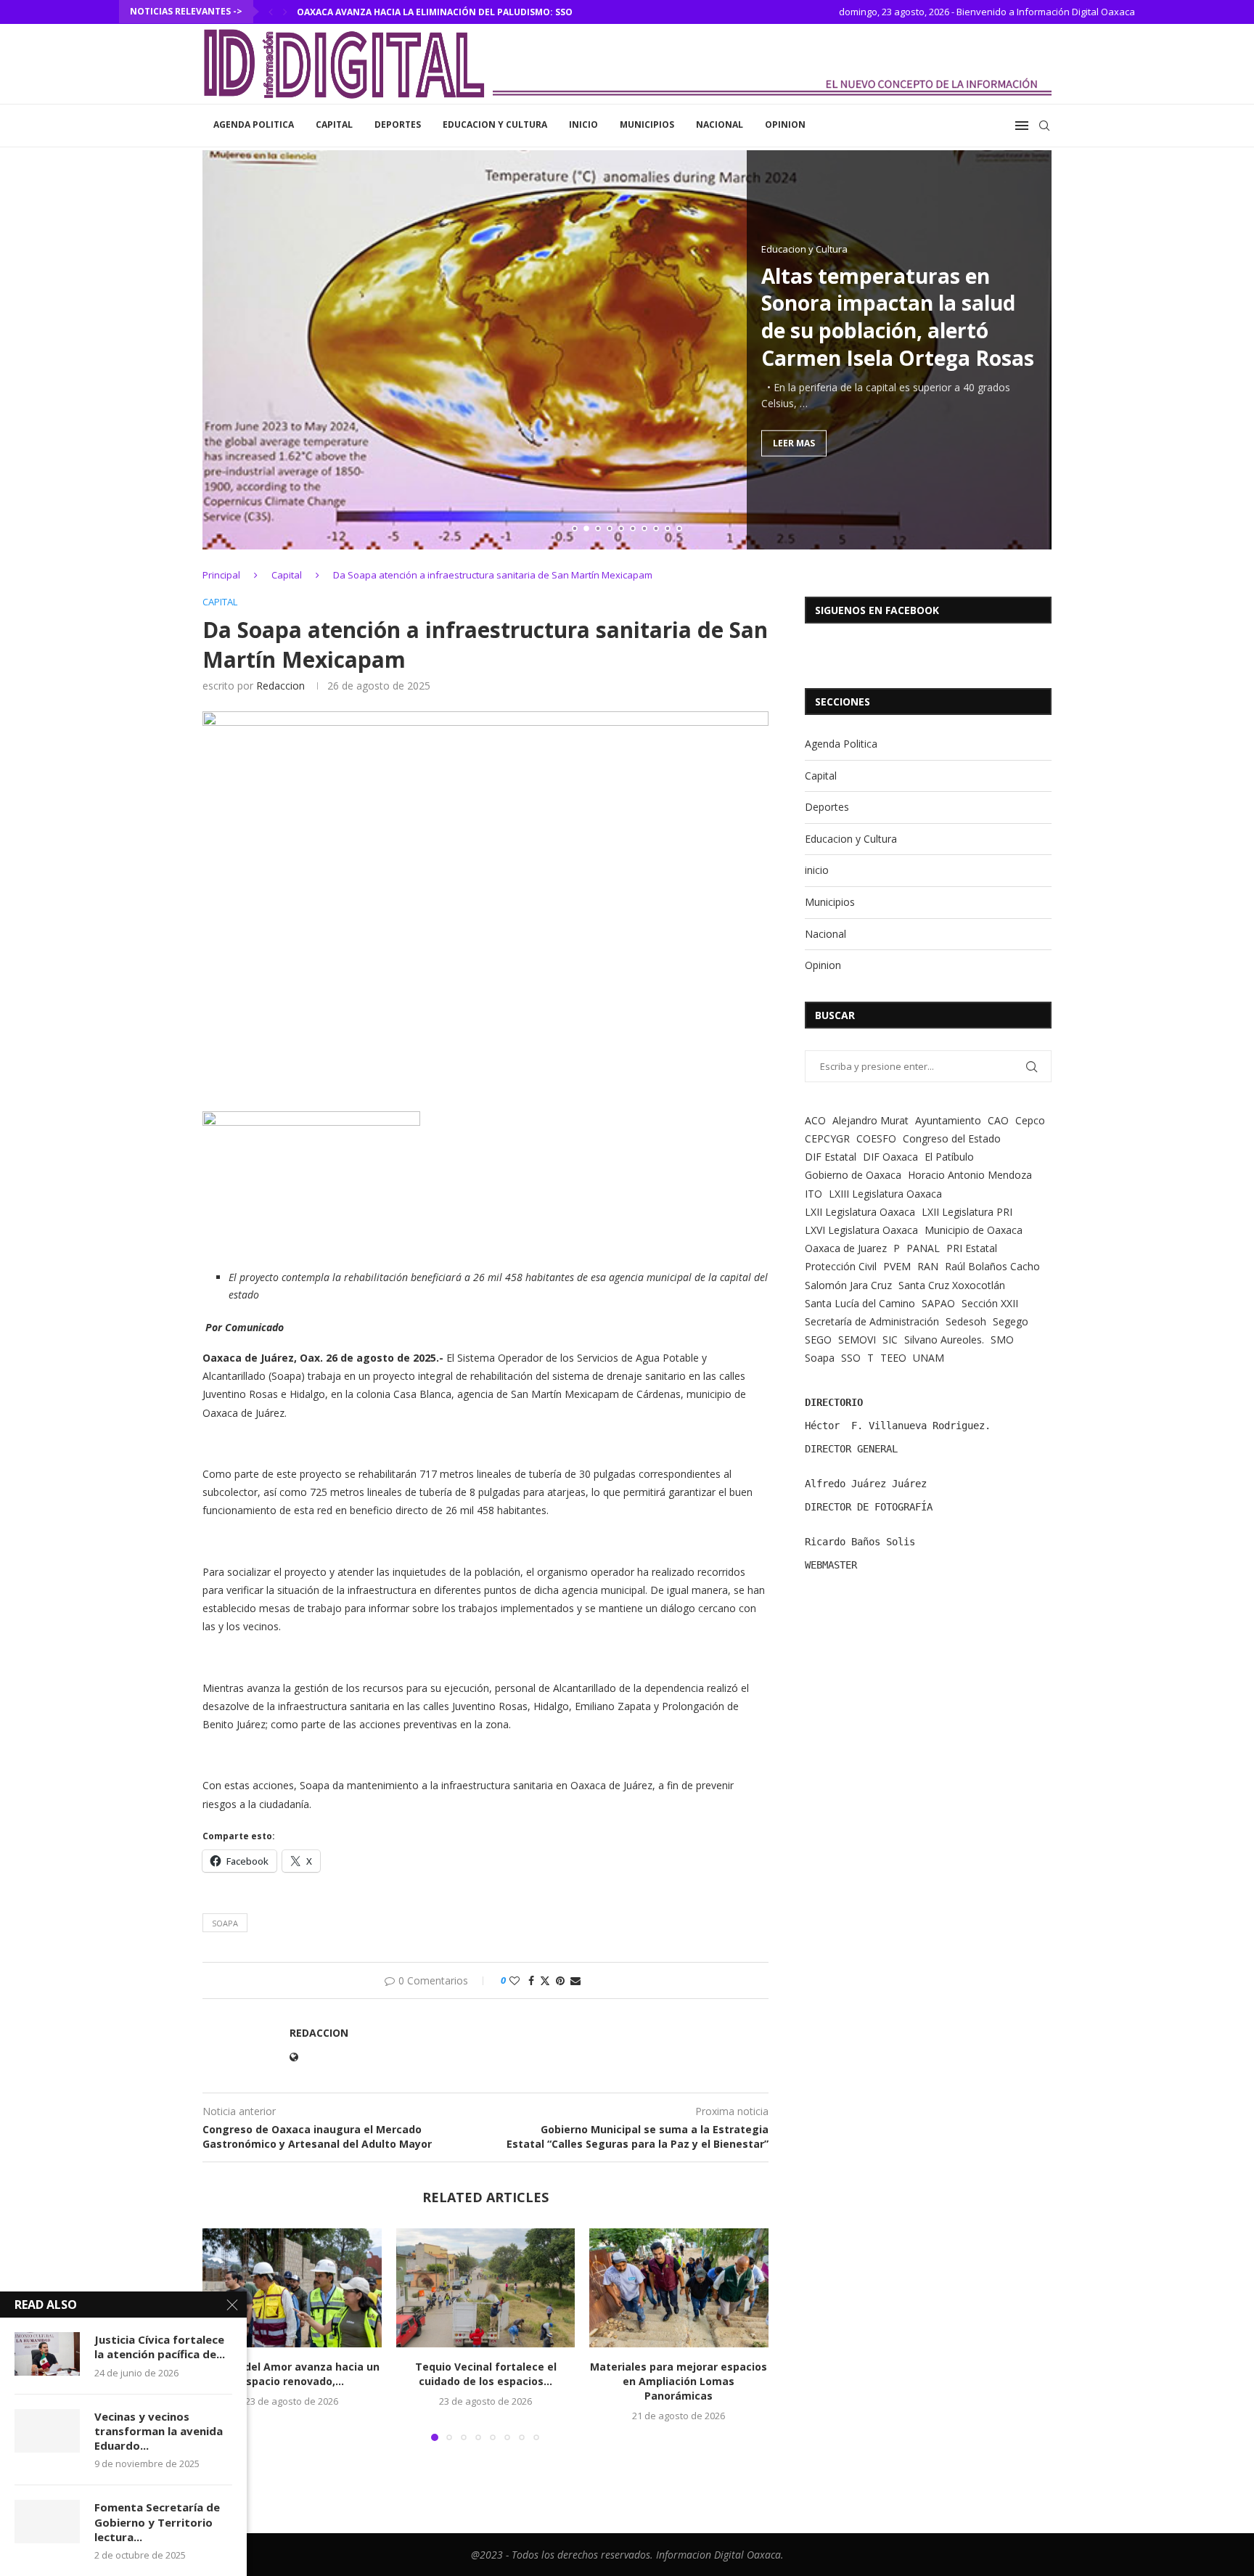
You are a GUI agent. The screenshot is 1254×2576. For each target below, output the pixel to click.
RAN (928, 1266)
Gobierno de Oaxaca (853, 1175)
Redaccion (280, 686)
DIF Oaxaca (890, 1157)
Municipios (647, 124)
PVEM (897, 1266)
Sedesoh (966, 1321)
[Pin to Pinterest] (560, 1980)
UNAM (929, 1358)
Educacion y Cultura (495, 124)
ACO (815, 1120)
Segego (1011, 1321)
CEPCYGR (827, 1138)
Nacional (720, 124)
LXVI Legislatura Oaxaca (861, 1230)
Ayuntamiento (948, 1120)
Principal (221, 575)
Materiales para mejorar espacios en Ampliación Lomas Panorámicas (679, 2381)
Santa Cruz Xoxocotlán (952, 1285)
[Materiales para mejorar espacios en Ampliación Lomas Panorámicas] (679, 2288)
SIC (890, 1340)
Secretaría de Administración (872, 1321)
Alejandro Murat (870, 1120)
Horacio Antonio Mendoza (970, 1175)
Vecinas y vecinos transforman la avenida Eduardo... (159, 2431)
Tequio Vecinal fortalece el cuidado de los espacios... (485, 2374)
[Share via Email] (575, 1980)
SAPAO (938, 1303)
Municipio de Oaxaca (974, 1230)
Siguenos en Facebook (877, 610)
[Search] (1044, 126)
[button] (271, 12)
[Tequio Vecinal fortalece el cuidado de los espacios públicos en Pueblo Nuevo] (486, 2288)
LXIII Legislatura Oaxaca (885, 1194)
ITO (814, 1194)
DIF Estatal (831, 1157)
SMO (1002, 1340)
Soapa (225, 1923)
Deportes (398, 124)
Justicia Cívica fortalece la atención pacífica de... (160, 2347)
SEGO (818, 1340)
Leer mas (794, 442)
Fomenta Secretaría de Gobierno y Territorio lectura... (157, 2522)
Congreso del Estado (952, 1138)
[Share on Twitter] (545, 1980)
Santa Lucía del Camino (860, 1303)
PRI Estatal (972, 1248)
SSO (851, 1358)
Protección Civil (841, 1266)
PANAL (923, 1248)
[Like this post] (515, 1980)
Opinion (785, 124)
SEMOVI (857, 1340)
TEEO (893, 1358)
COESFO (876, 1138)
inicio (583, 124)
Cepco (1030, 1120)
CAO (998, 1120)
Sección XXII (990, 1303)
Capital (334, 124)
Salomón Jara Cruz (848, 1285)
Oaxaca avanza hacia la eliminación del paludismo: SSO (435, 12)
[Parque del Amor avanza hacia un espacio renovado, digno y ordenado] (292, 2288)
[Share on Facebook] (531, 1980)
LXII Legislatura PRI (967, 1212)
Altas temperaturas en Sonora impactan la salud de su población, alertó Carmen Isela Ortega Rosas (898, 316)
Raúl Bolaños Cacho (992, 1266)
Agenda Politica (254, 124)
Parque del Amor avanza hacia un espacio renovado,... (292, 2374)
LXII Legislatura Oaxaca (860, 1212)
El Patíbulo (949, 1157)
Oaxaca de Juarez (846, 1248)
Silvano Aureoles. (944, 1340)
